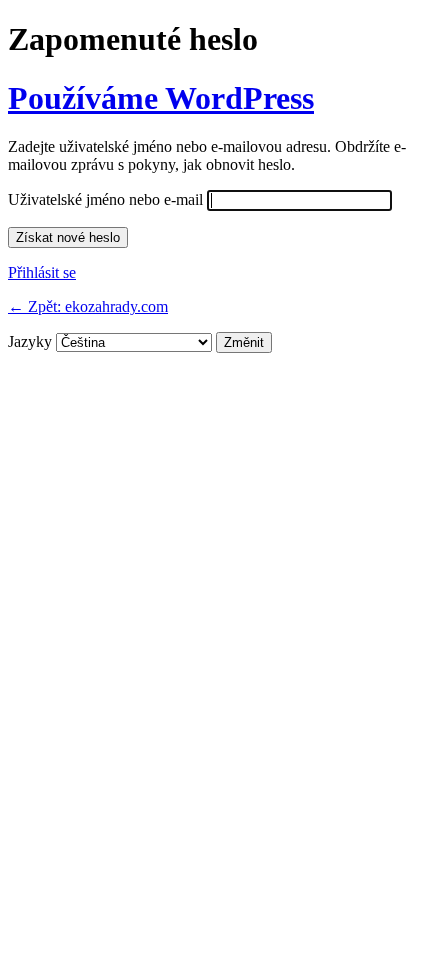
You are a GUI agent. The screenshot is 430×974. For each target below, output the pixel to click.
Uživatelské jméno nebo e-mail (105, 199)
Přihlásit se (42, 272)
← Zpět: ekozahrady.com (88, 306)
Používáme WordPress (161, 98)
